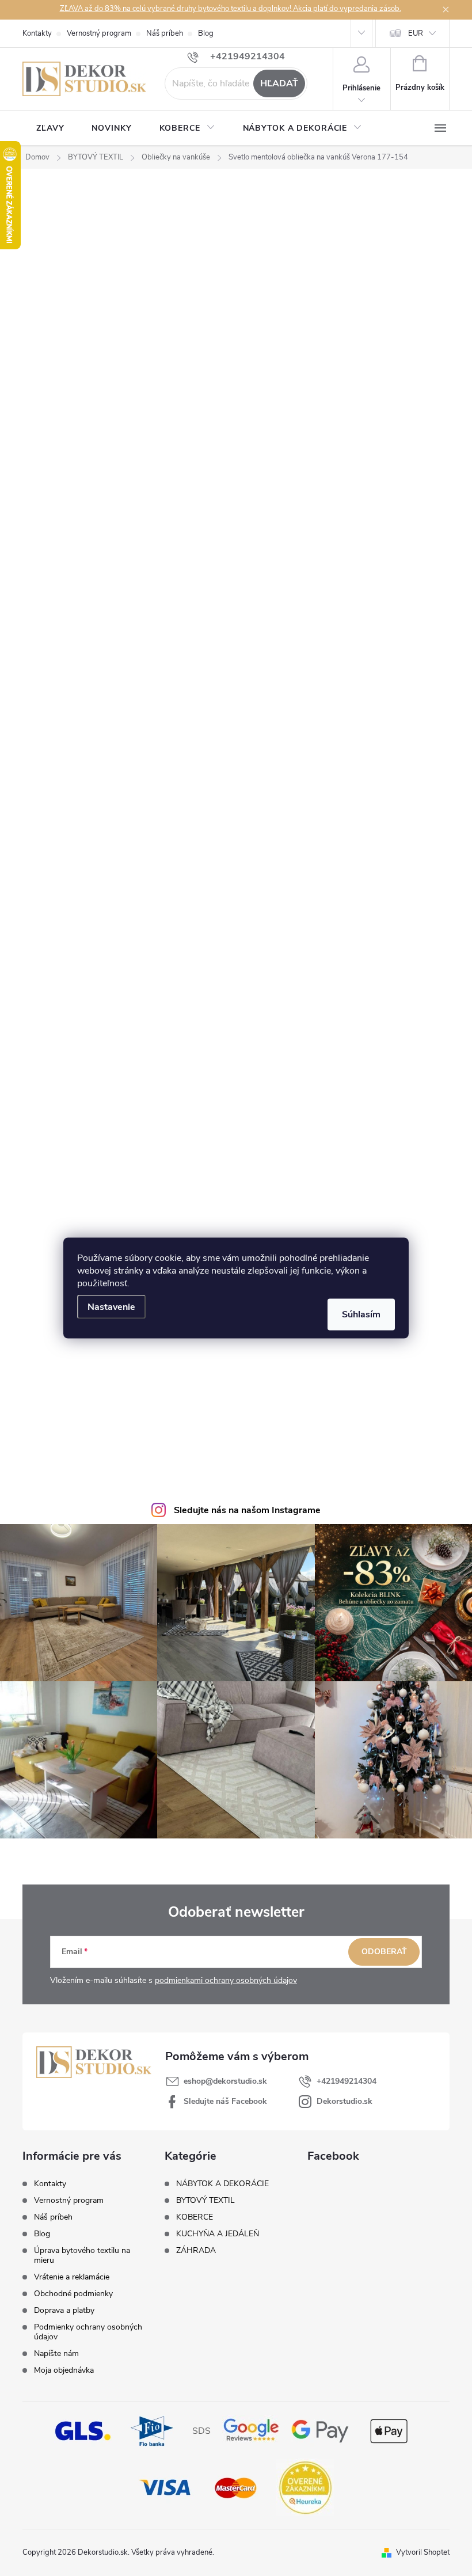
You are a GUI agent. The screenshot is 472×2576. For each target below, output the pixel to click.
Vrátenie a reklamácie (72, 2277)
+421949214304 (347, 2081)
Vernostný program (99, 33)
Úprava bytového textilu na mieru (82, 2255)
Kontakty (37, 33)
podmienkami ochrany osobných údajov (226, 1980)
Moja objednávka (64, 2370)
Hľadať (279, 83)
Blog (206, 33)
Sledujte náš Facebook (225, 2101)
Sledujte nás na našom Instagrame (247, 1510)
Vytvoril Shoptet (423, 2552)
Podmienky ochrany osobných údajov (88, 2332)
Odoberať (384, 1952)
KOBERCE (195, 2217)
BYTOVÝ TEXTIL (205, 2201)
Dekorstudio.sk (345, 2101)
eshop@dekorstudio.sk (225, 2081)
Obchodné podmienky (73, 2294)
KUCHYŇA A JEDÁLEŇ (218, 2234)
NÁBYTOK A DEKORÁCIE (222, 2184)
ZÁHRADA (196, 2251)
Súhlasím (361, 1314)
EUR (416, 33)
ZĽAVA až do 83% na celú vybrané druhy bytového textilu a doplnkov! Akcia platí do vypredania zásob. (231, 9)
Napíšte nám (56, 2353)
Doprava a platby (64, 2310)
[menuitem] (50, 128)
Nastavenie (111, 1307)
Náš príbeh (165, 33)
